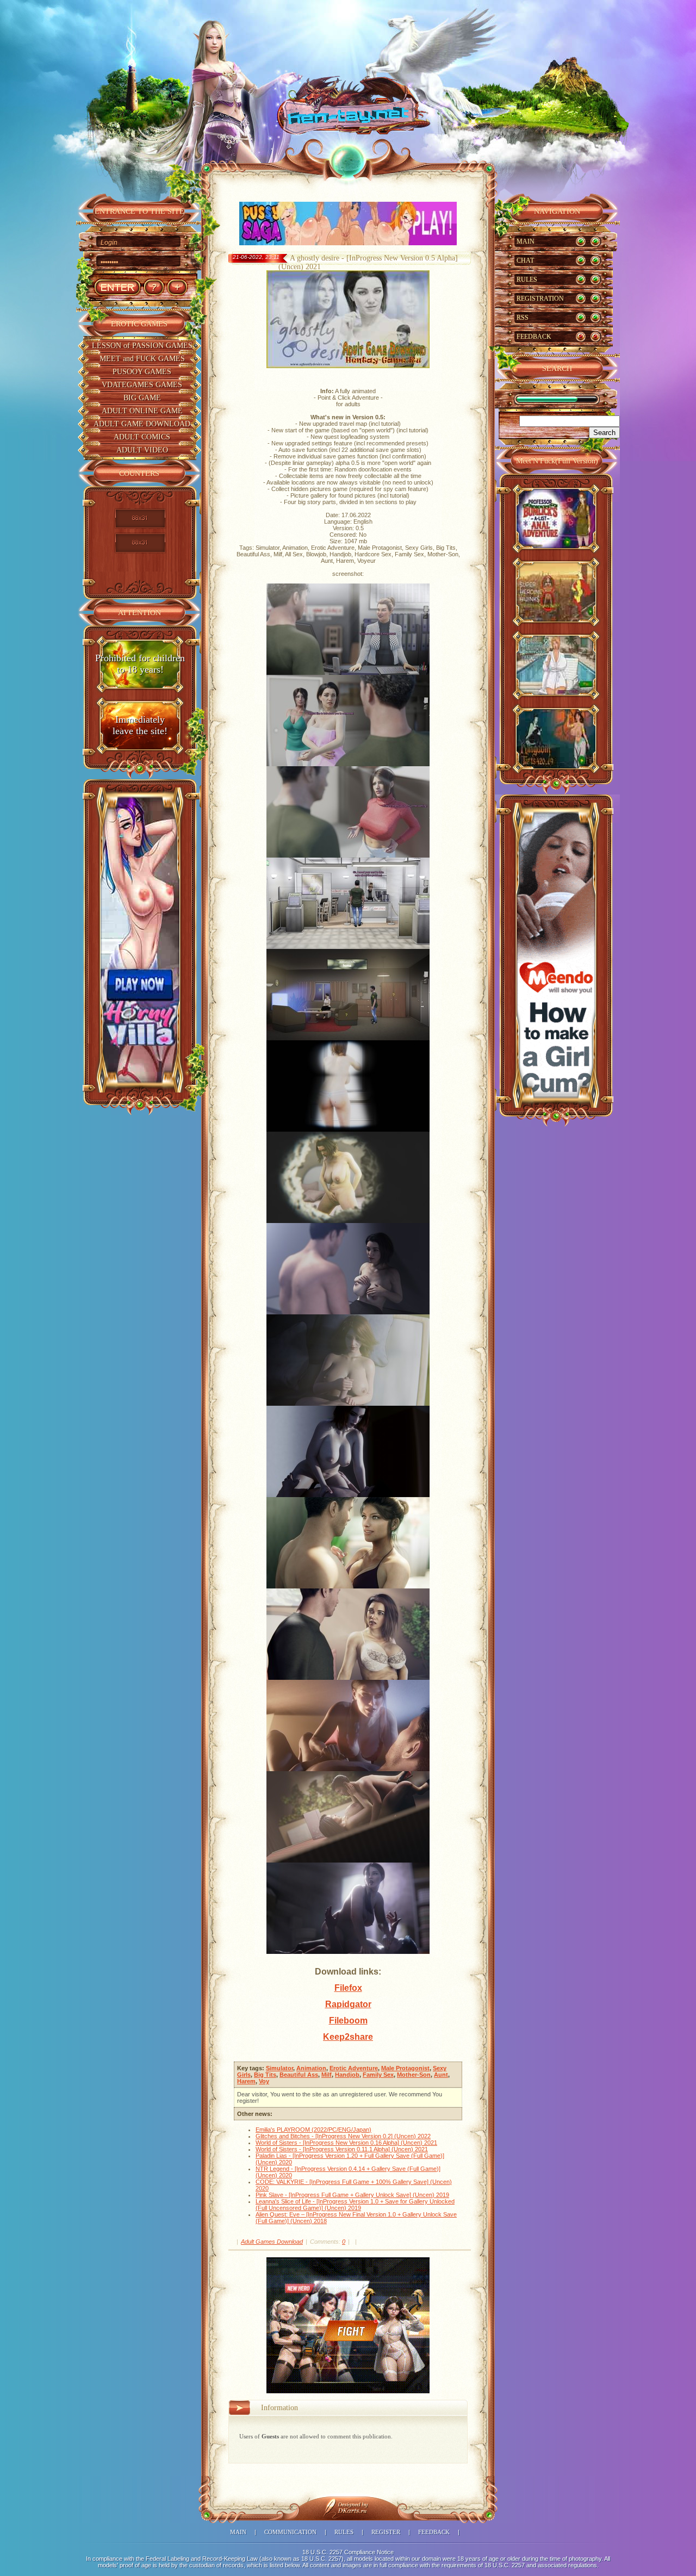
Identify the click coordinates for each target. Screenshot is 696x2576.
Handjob (347, 2075)
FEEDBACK (534, 337)
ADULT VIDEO (142, 450)
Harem (246, 2081)
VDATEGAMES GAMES (142, 385)
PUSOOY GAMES (142, 372)
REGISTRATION (540, 299)
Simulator (279, 2068)
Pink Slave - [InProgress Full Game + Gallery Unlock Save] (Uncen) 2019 (352, 2195)
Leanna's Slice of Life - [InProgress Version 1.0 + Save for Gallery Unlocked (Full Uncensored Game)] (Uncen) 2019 (355, 2205)
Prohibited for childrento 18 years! (140, 664)
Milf (327, 2075)
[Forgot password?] (154, 287)
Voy (264, 2081)
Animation (311, 2068)
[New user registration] (177, 287)
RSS (523, 318)
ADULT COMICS (142, 437)
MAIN (526, 241)
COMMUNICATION (290, 2532)
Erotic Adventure (354, 2068)
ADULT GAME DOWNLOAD (142, 424)
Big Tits (265, 2075)
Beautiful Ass (299, 2075)
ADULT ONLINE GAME (142, 411)
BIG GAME (142, 398)
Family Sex (378, 2075)
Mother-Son (414, 2075)
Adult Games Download (272, 2242)
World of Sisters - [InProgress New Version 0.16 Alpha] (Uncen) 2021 (346, 2143)
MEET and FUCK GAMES (142, 359)
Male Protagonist (405, 2068)
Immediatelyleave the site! (140, 725)
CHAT (525, 260)
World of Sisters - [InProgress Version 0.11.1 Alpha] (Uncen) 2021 (342, 2149)
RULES (527, 280)
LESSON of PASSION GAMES (142, 346)
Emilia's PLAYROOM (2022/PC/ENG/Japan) (313, 2130)
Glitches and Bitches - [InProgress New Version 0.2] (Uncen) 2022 (343, 2136)
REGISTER (386, 2532)
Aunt (441, 2075)
